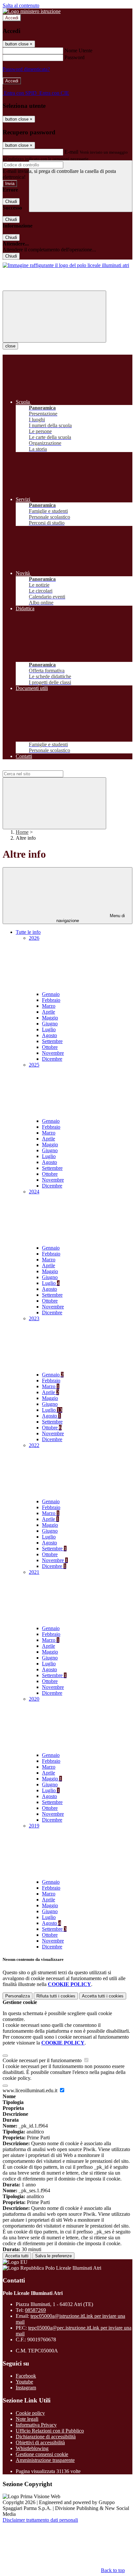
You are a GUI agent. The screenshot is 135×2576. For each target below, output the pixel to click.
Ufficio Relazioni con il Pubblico (50, 2431)
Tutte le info (28, 932)
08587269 (35, 2310)
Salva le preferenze (53, 2256)
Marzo (49, 1006)
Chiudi (11, 202)
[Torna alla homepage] (66, 265)
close (10, 346)
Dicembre (52, 1059)
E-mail (71, 152)
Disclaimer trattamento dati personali (40, 2520)
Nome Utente (78, 51)
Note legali (27, 2419)
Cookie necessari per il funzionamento (43, 2060)
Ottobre (50, 1047)
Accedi (12, 18)
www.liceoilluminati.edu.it (31, 2090)
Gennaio (51, 994)
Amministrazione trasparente (45, 2460)
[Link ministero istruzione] (32, 11)
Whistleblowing (32, 2448)
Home (22, 832)
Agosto (49, 1035)
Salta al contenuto (21, 5)
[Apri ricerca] (81, 186)
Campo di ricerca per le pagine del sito (42, 767)
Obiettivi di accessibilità (40, 2442)
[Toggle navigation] (54, 317)
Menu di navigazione (91, 918)
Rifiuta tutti (56, 1996)
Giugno (50, 1024)
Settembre (52, 1041)
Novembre (53, 1053)
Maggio (50, 1018)
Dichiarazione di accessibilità (46, 2437)
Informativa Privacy (36, 2425)
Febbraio (51, 1000)
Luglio (49, 1029)
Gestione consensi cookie (42, 2454)
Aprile (48, 1012)
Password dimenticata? (26, 69)
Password (75, 57)
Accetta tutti (103, 1996)
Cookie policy (30, 2413)
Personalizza (18, 1996)
